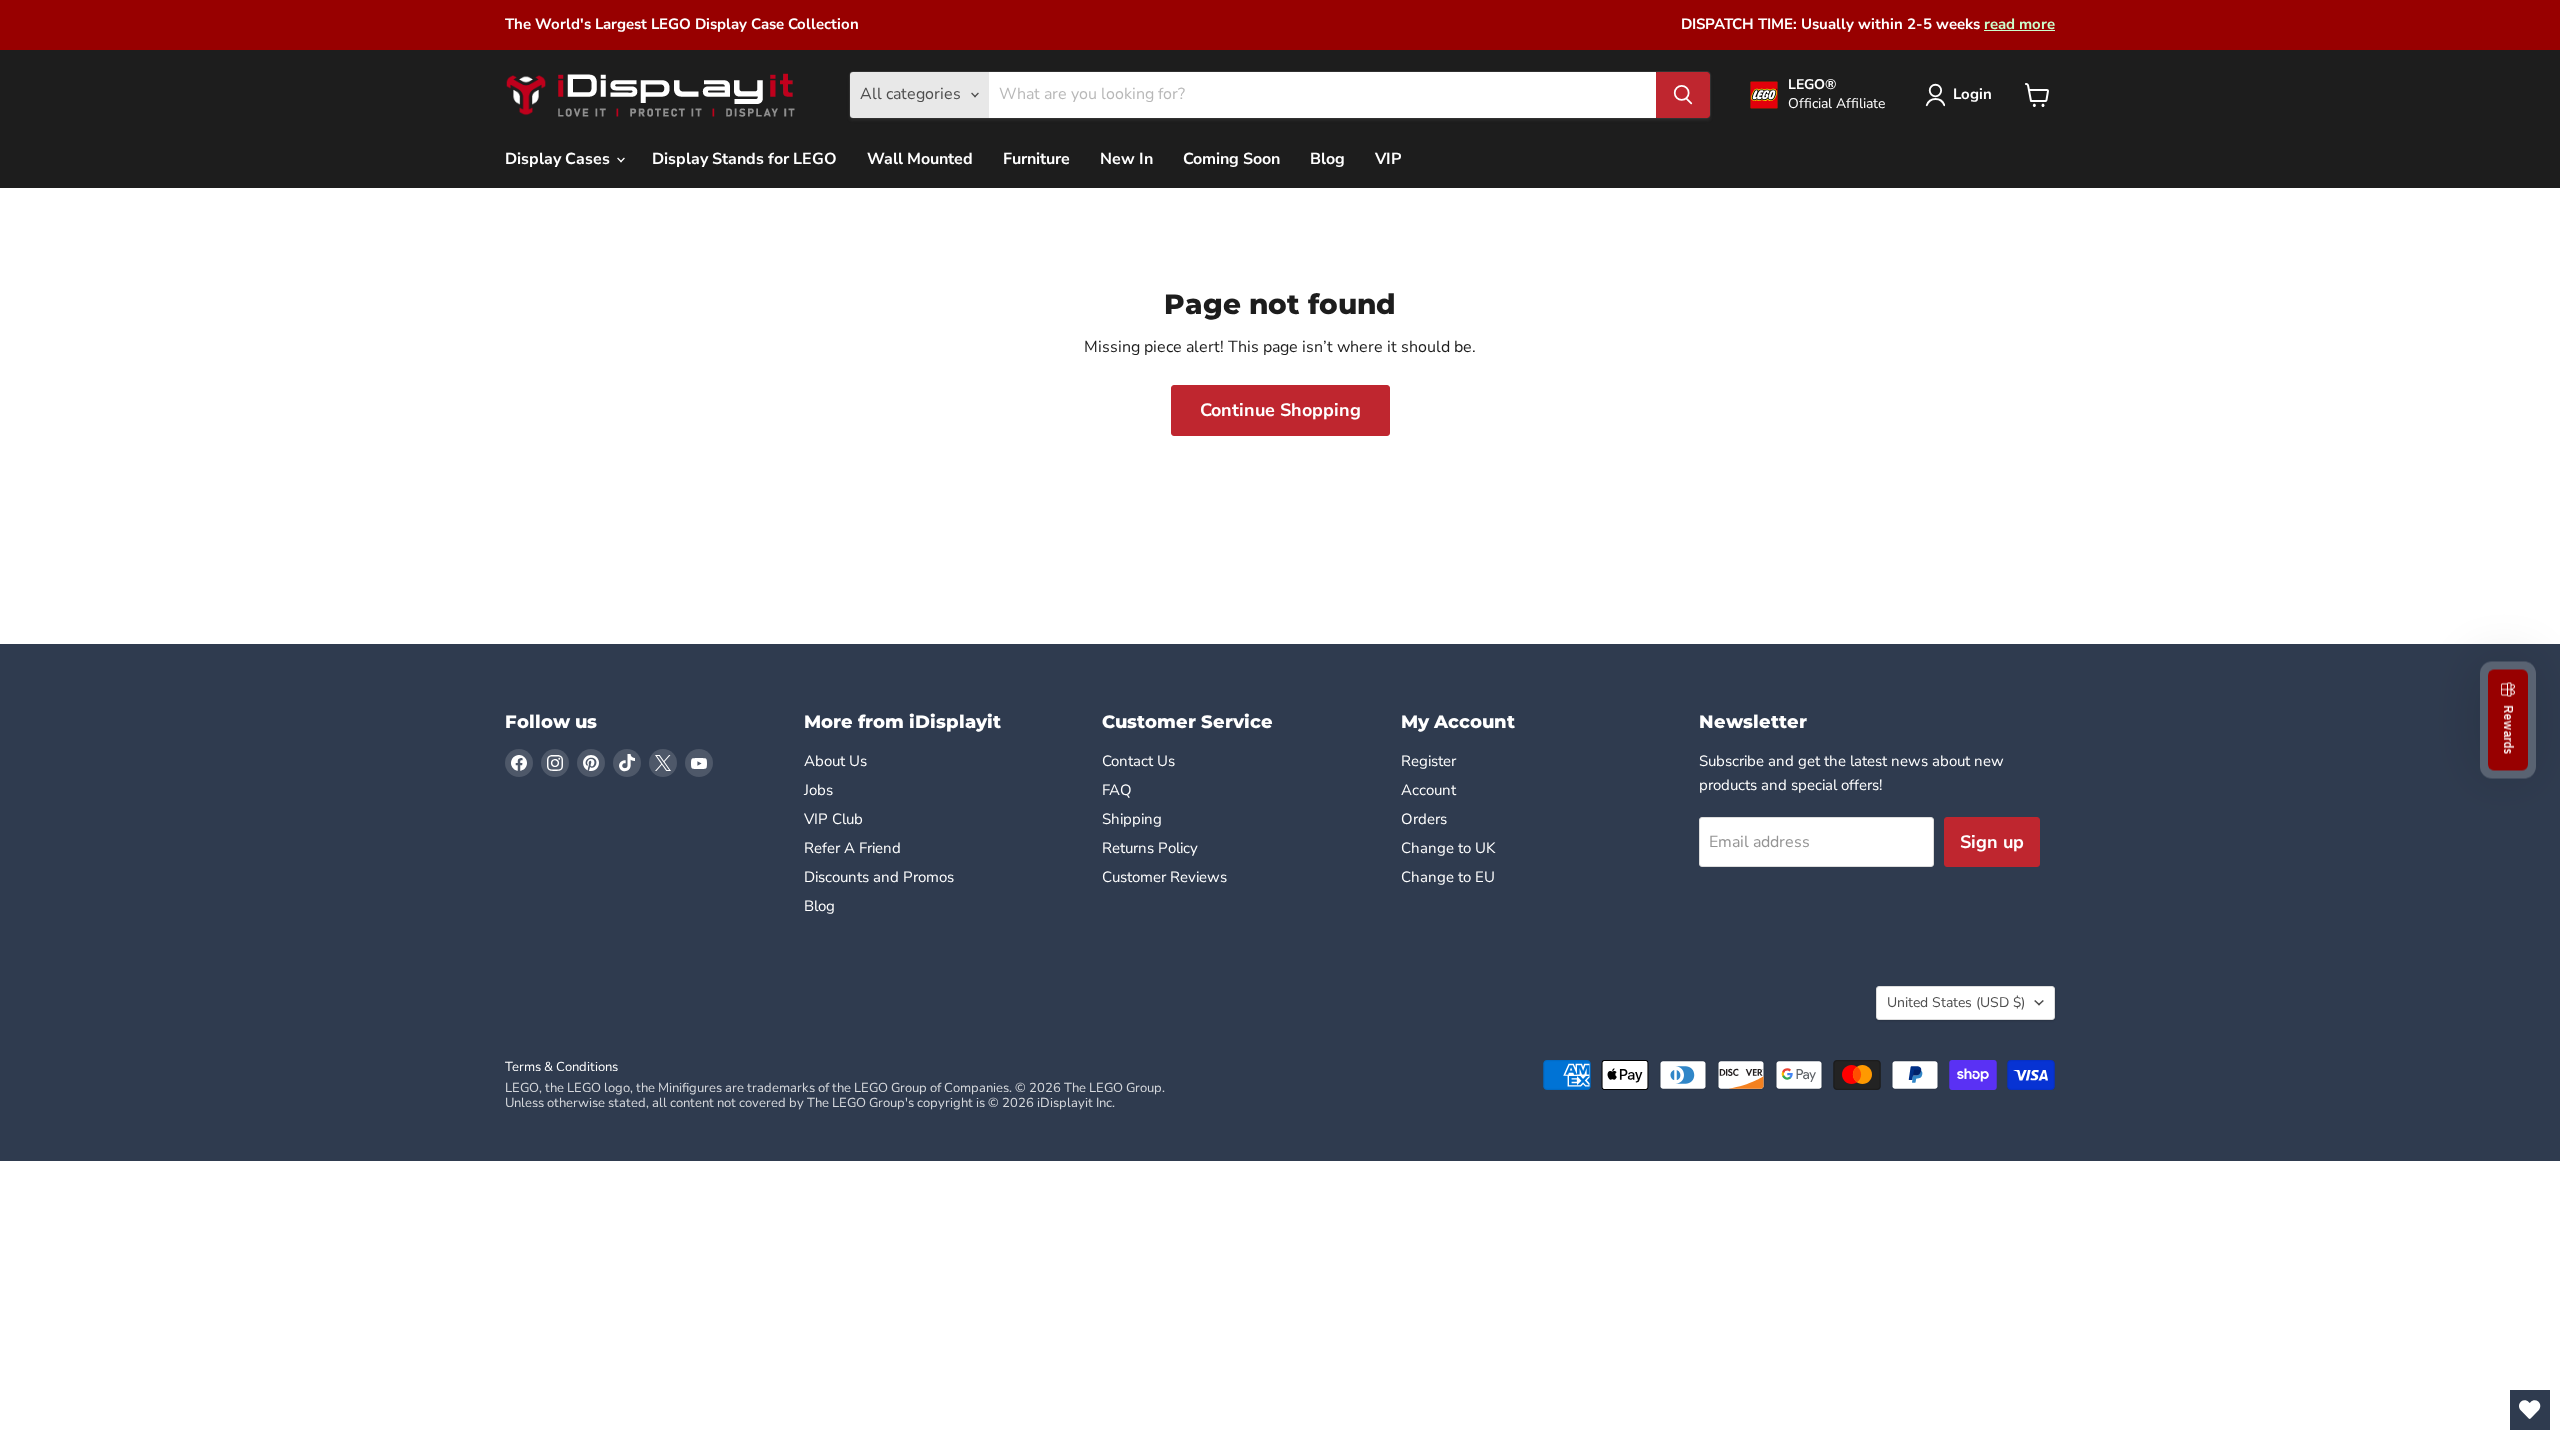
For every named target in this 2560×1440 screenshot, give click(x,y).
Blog (1327, 159)
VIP (1388, 159)
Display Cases (559, 159)
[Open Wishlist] (2530, 1410)
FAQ (1117, 790)
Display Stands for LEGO (744, 159)
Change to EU (1450, 877)
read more (2019, 24)
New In (1126, 159)
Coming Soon (1231, 159)
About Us (835, 761)
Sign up (1992, 842)
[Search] (1683, 95)
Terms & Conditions (561, 1067)
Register (1428, 761)
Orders (1424, 819)
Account (1428, 790)
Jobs (818, 790)
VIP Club (833, 819)
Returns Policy (1150, 848)
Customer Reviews (1164, 877)
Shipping (1132, 819)
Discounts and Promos (879, 877)
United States (1956, 1002)
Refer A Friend (852, 848)
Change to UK (1450, 848)
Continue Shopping (1280, 410)
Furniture (1036, 159)
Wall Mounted (920, 159)
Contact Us (1138, 761)
